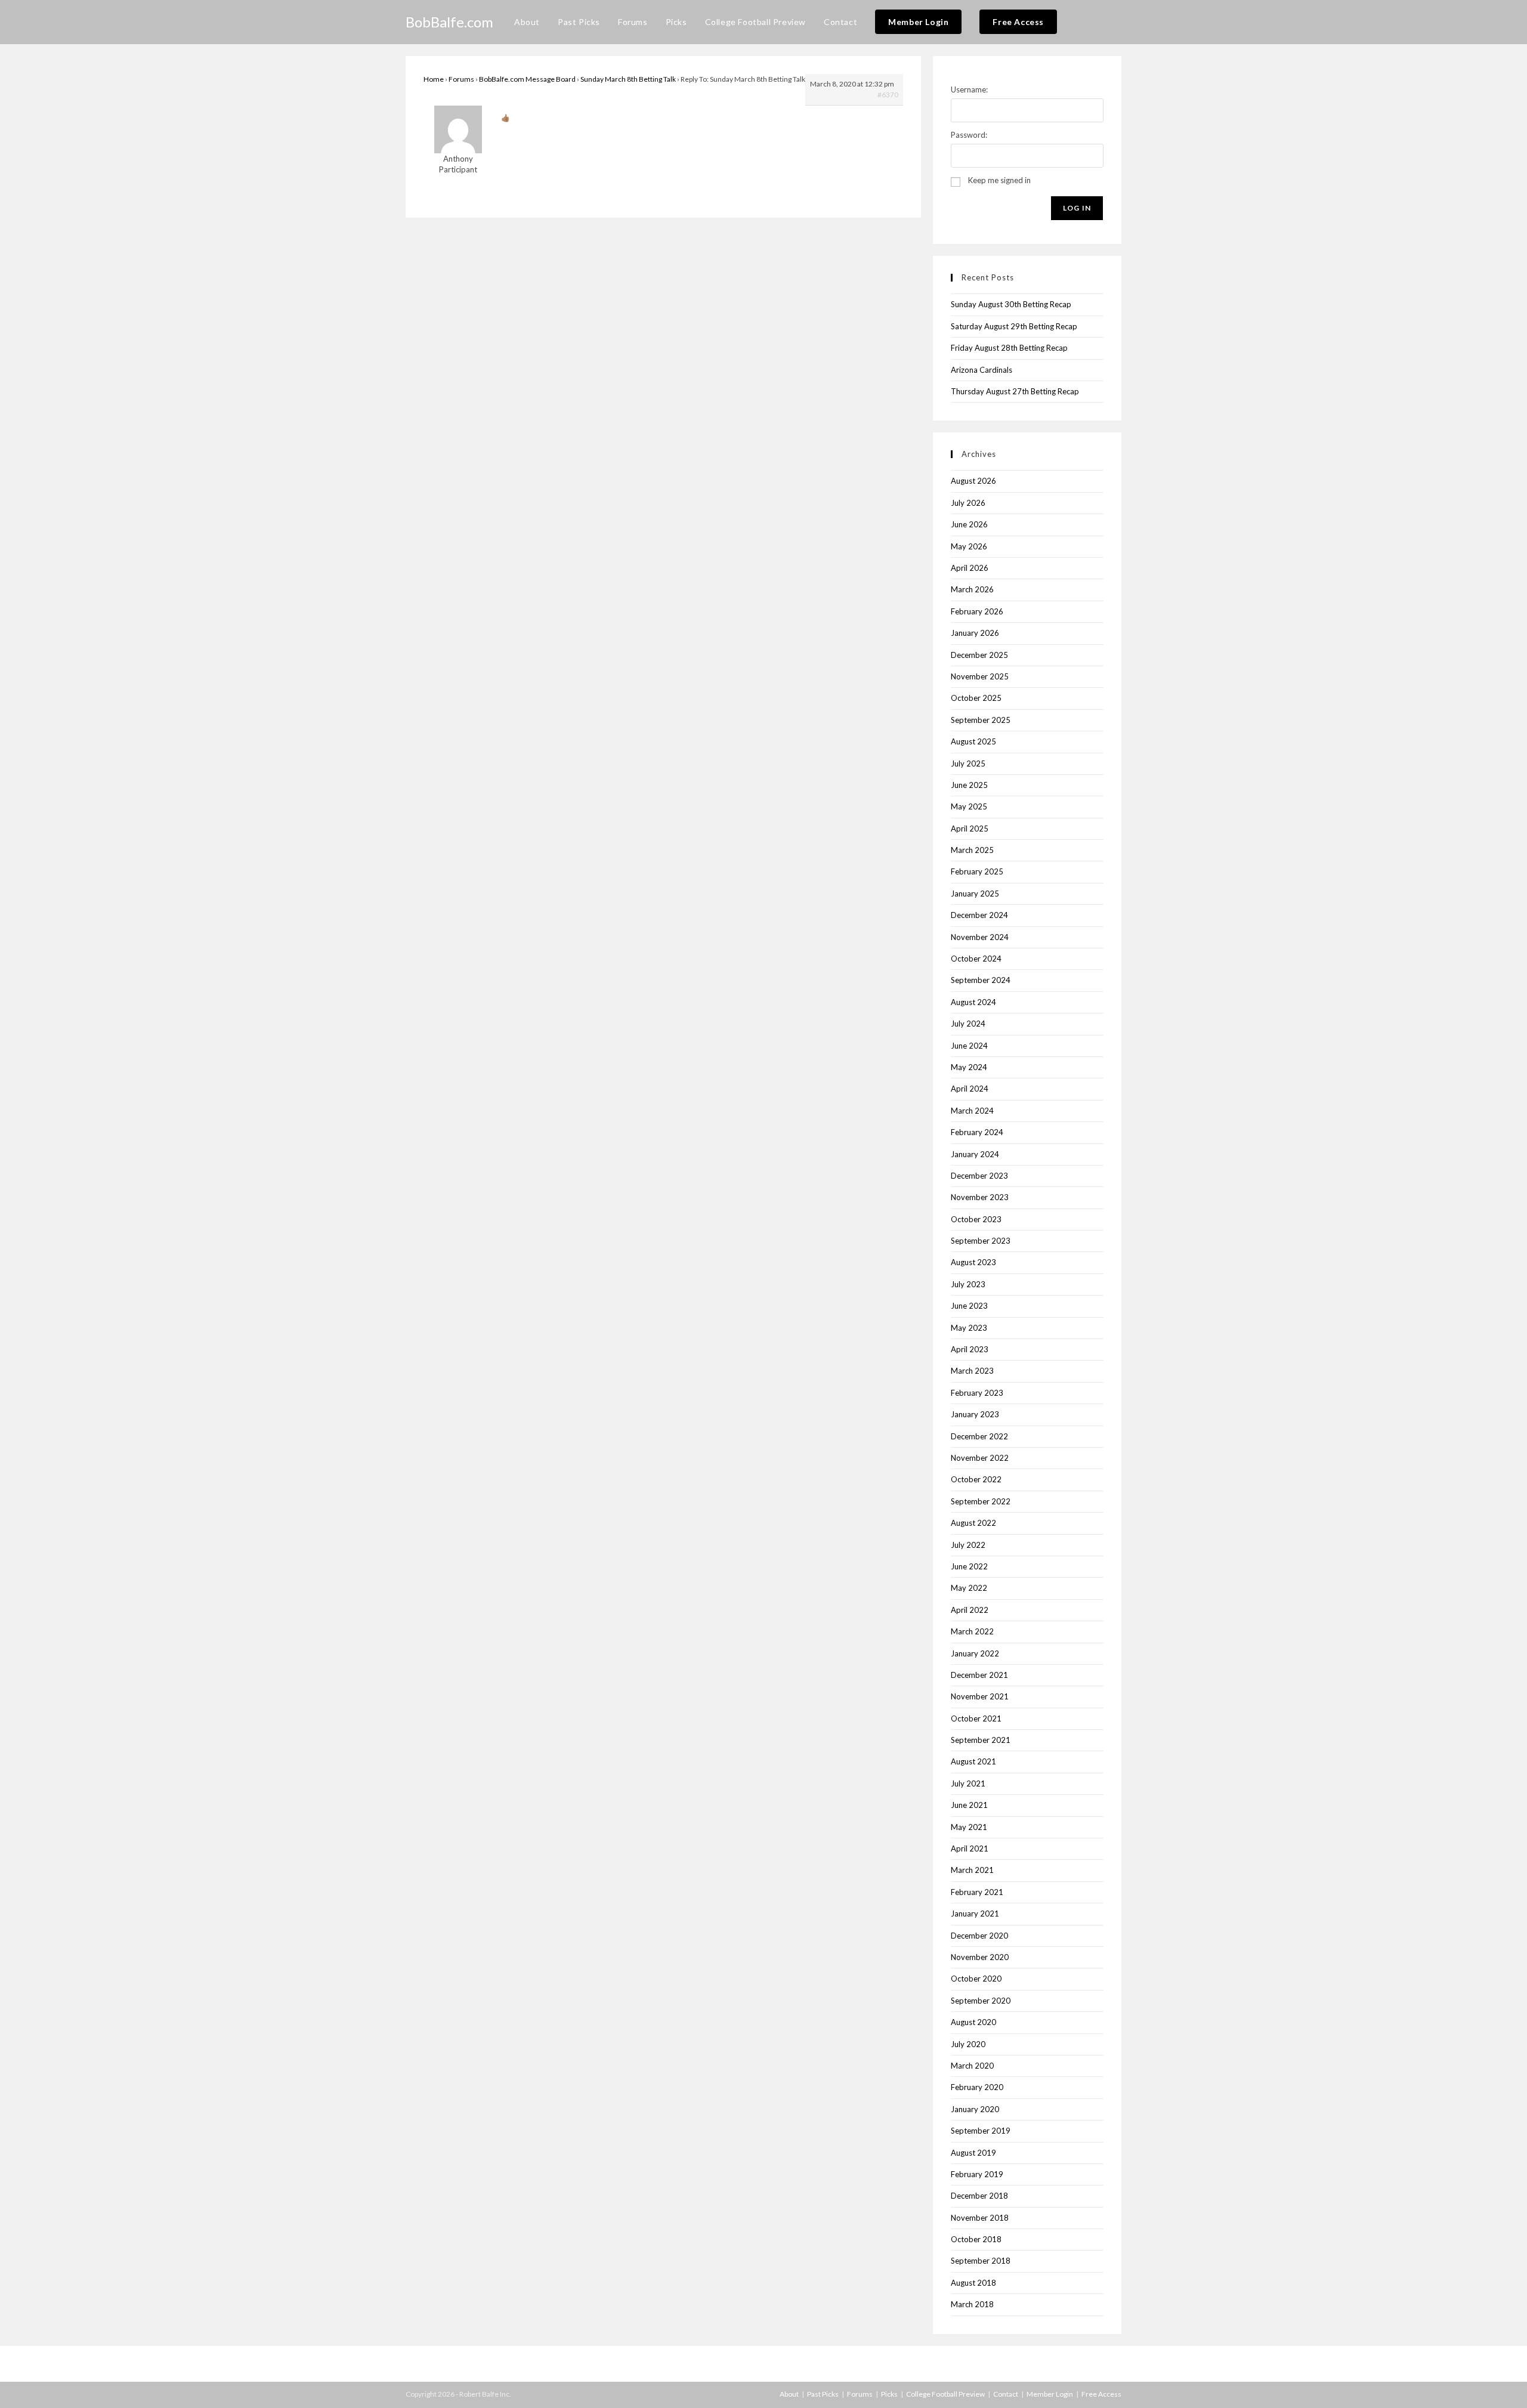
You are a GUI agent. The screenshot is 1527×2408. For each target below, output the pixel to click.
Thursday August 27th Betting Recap (1015, 391)
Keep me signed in (999, 180)
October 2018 (976, 2239)
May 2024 (969, 1067)
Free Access (1101, 2394)
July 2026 (968, 503)
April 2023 (970, 1349)
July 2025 (968, 763)
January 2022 (975, 1653)
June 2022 (969, 1566)
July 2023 (968, 1284)
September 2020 (981, 2001)
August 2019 (973, 2153)
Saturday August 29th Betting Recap (1014, 326)
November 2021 (980, 1696)
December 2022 (979, 1436)
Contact (1006, 2394)
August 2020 (973, 2022)
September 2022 (981, 1501)
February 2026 (977, 611)
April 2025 (970, 829)
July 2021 (968, 1783)
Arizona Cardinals (982, 370)
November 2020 (980, 1957)
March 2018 (972, 2304)
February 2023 (977, 1393)
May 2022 (969, 1588)
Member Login (1050, 2394)
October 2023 (976, 1219)
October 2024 (976, 959)
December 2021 (979, 1675)
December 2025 (979, 655)
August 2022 (973, 1523)
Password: (969, 135)
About (789, 2394)
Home (434, 79)
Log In (1077, 208)
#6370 (888, 95)
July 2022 (968, 1545)
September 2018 (981, 2261)
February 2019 (977, 2174)
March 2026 (972, 589)
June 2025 (969, 785)
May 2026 (969, 546)
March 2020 (972, 2066)
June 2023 (969, 1306)
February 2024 (977, 1132)
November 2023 (980, 1197)
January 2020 (975, 2109)
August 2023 (973, 1262)
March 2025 (972, 850)
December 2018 (979, 2196)
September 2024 (981, 980)
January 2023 (975, 1414)
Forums (461, 79)
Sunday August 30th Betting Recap (1011, 304)
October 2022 (976, 1479)
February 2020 (977, 2087)
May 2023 (969, 1328)
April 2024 (970, 1089)
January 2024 (975, 1154)
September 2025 (981, 720)
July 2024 (968, 1024)
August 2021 (973, 1761)
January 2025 (975, 894)
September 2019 (981, 2131)
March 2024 (972, 1111)
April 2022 (970, 1610)
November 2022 (980, 1458)
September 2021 (981, 1740)
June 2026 (969, 524)
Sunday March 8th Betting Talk (628, 79)
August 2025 (973, 741)
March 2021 (972, 1870)
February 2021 (977, 1892)
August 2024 (973, 1002)
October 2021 (976, 1718)
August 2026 (973, 481)
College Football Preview (945, 2394)
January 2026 (975, 633)
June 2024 (969, 1046)
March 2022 (972, 1631)
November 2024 (980, 937)
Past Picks (823, 2394)
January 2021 (975, 1914)
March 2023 (972, 1371)
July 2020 (968, 2044)
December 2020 (979, 1936)
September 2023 (981, 1241)
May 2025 (969, 806)
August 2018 (973, 2283)
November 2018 (980, 2218)
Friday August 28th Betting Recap (1009, 348)
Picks (889, 2394)
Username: (969, 89)
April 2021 (970, 1848)
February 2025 (977, 871)
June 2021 (969, 1805)
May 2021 (969, 1827)
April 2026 (970, 568)
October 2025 (976, 698)
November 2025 (980, 676)
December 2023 (979, 1176)
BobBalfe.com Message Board (527, 79)
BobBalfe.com (449, 22)
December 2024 (979, 915)
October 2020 (976, 1979)
